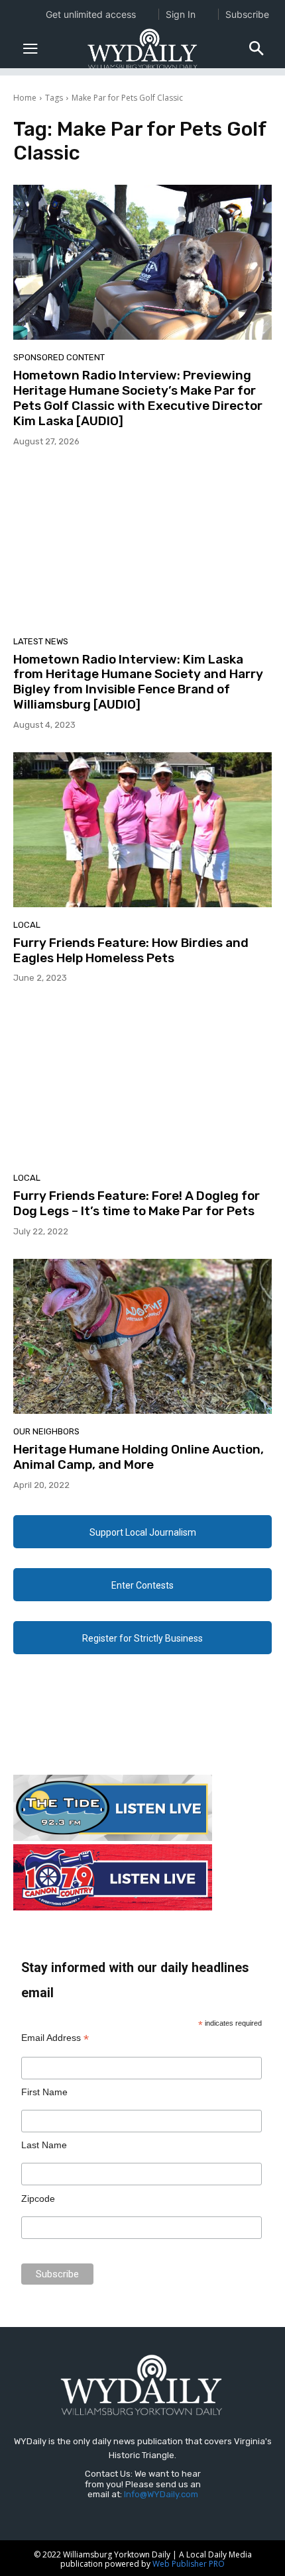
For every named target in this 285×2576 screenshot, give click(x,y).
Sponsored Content (59, 357)
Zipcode (38, 2199)
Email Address (55, 2038)
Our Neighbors (46, 1431)
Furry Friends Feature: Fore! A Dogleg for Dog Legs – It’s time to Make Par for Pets (137, 1203)
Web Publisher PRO (189, 2564)
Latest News (41, 641)
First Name (44, 2092)
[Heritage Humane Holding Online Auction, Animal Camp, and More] (142, 1336)
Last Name (44, 2145)
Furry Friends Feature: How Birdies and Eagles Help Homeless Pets (131, 950)
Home (25, 98)
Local (27, 925)
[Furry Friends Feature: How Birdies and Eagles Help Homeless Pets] (142, 830)
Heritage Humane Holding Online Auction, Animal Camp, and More (139, 1457)
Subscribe (247, 14)
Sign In (181, 14)
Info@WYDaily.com (161, 2494)
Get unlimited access (91, 14)
